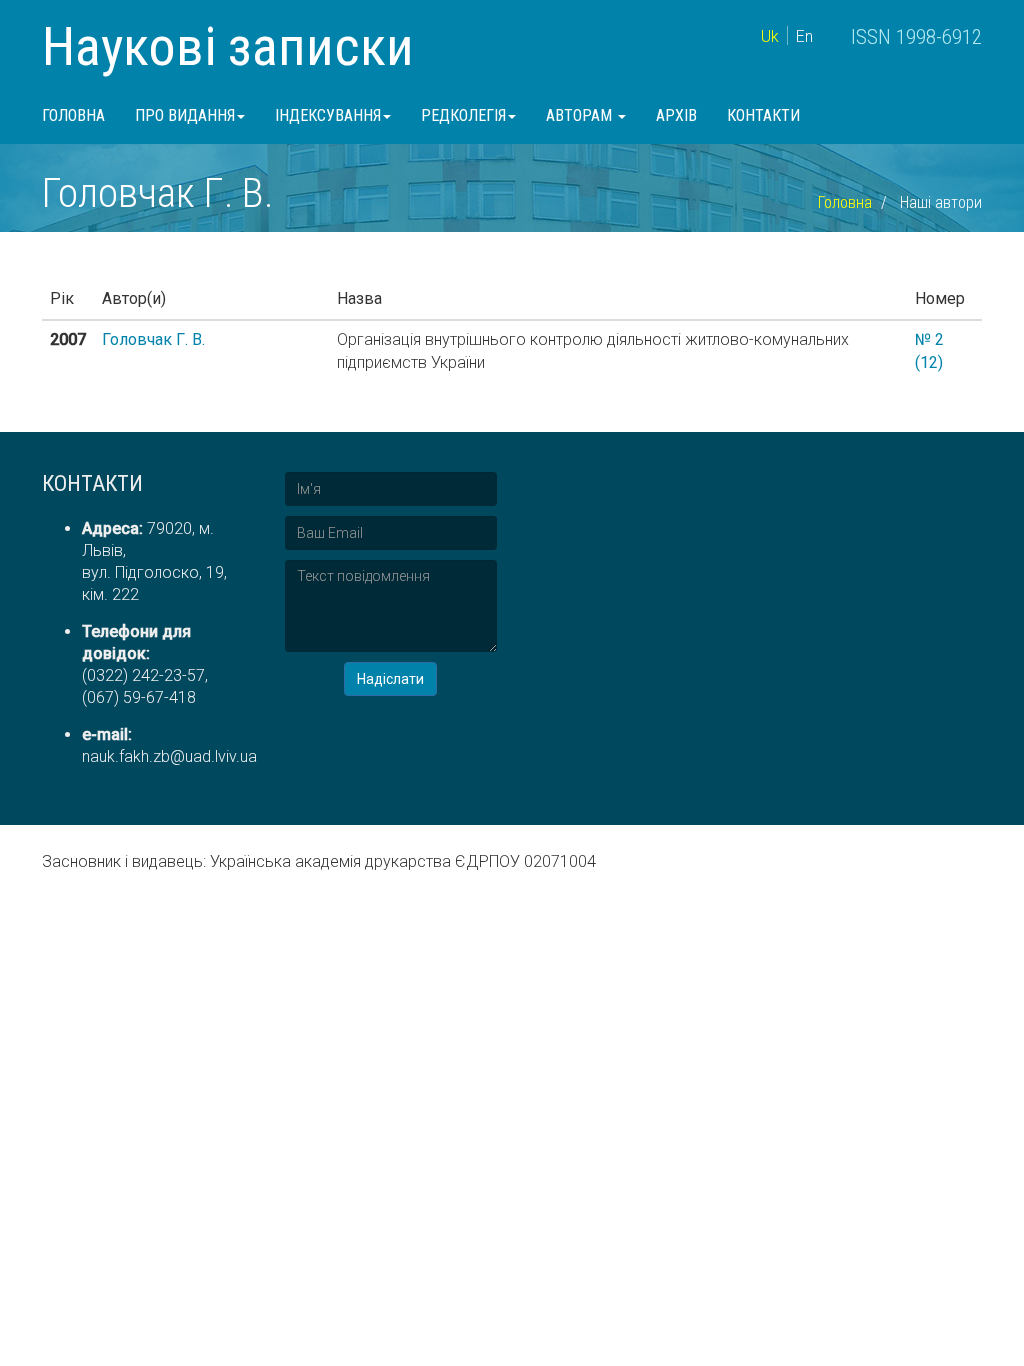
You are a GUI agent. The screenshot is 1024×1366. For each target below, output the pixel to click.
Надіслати (390, 679)
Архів (676, 115)
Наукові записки (228, 46)
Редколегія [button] (463, 115)
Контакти (763, 115)
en (804, 36)
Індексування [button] (328, 115)
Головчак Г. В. (153, 339)
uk (770, 36)
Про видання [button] (185, 115)
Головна (73, 115)
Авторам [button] (581, 115)
